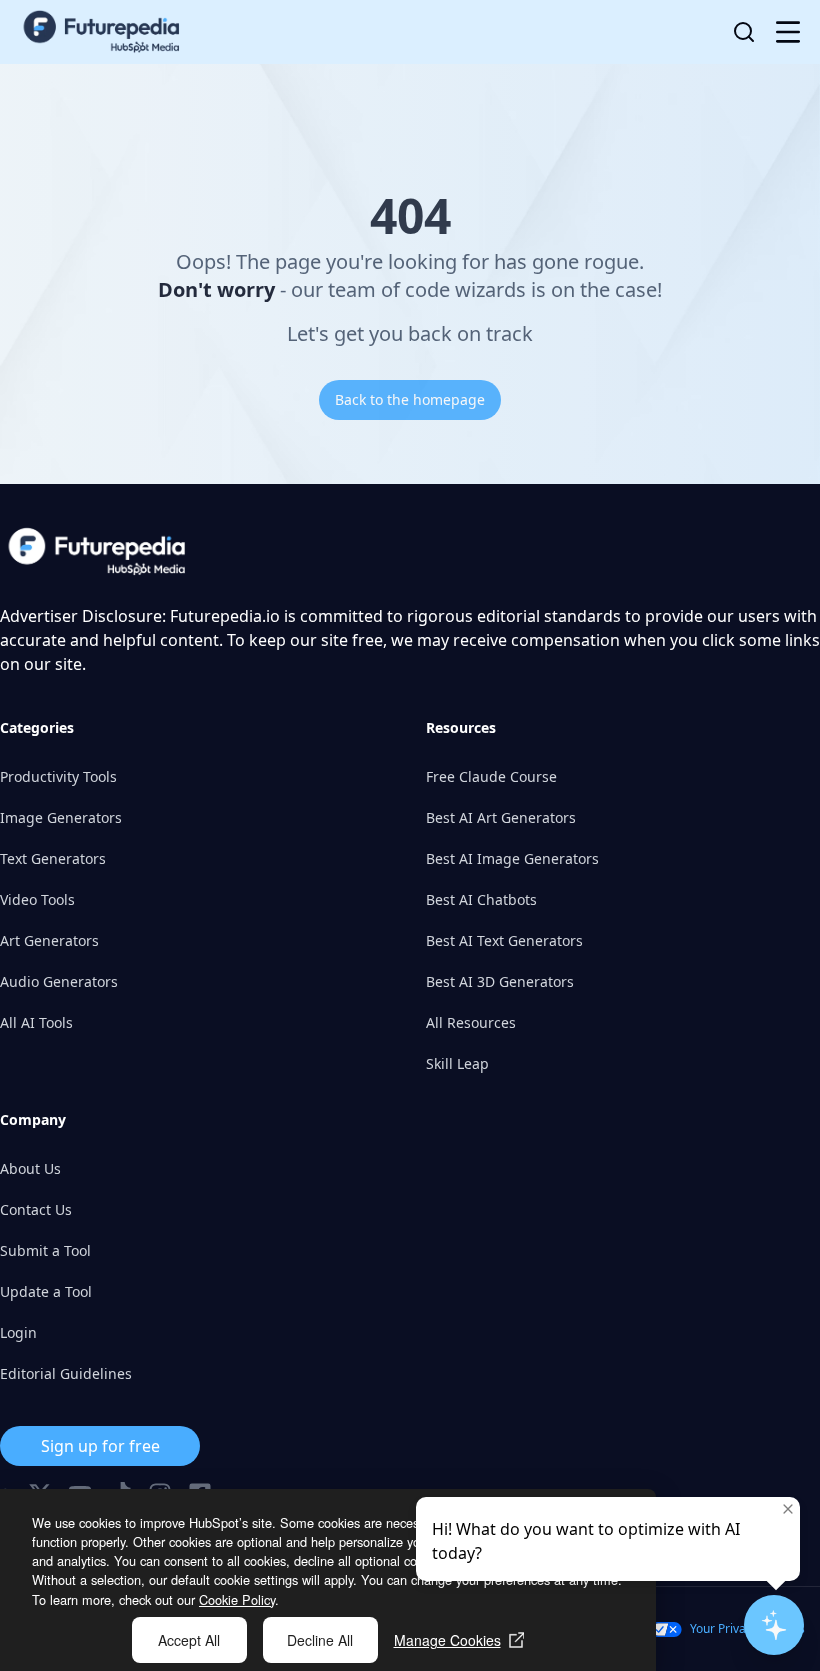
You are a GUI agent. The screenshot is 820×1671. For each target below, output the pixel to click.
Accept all (189, 1640)
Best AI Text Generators (504, 940)
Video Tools (37, 899)
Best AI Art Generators (501, 817)
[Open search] (744, 32)
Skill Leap (457, 1063)
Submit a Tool (45, 1250)
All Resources (471, 1022)
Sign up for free (100, 1446)
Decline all (320, 1640)
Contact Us (36, 1209)
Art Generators (49, 940)
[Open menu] (788, 32)
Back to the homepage (410, 399)
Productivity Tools (58, 776)
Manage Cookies (447, 1640)
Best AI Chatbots (481, 899)
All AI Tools (36, 1022)
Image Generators (61, 817)
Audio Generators (59, 981)
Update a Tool (46, 1291)
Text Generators (53, 858)
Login (18, 1332)
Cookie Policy (237, 1599)
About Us (30, 1168)
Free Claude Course (491, 776)
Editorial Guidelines (66, 1373)
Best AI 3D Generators (500, 981)
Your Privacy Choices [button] (747, 1628)
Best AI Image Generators (512, 858)
